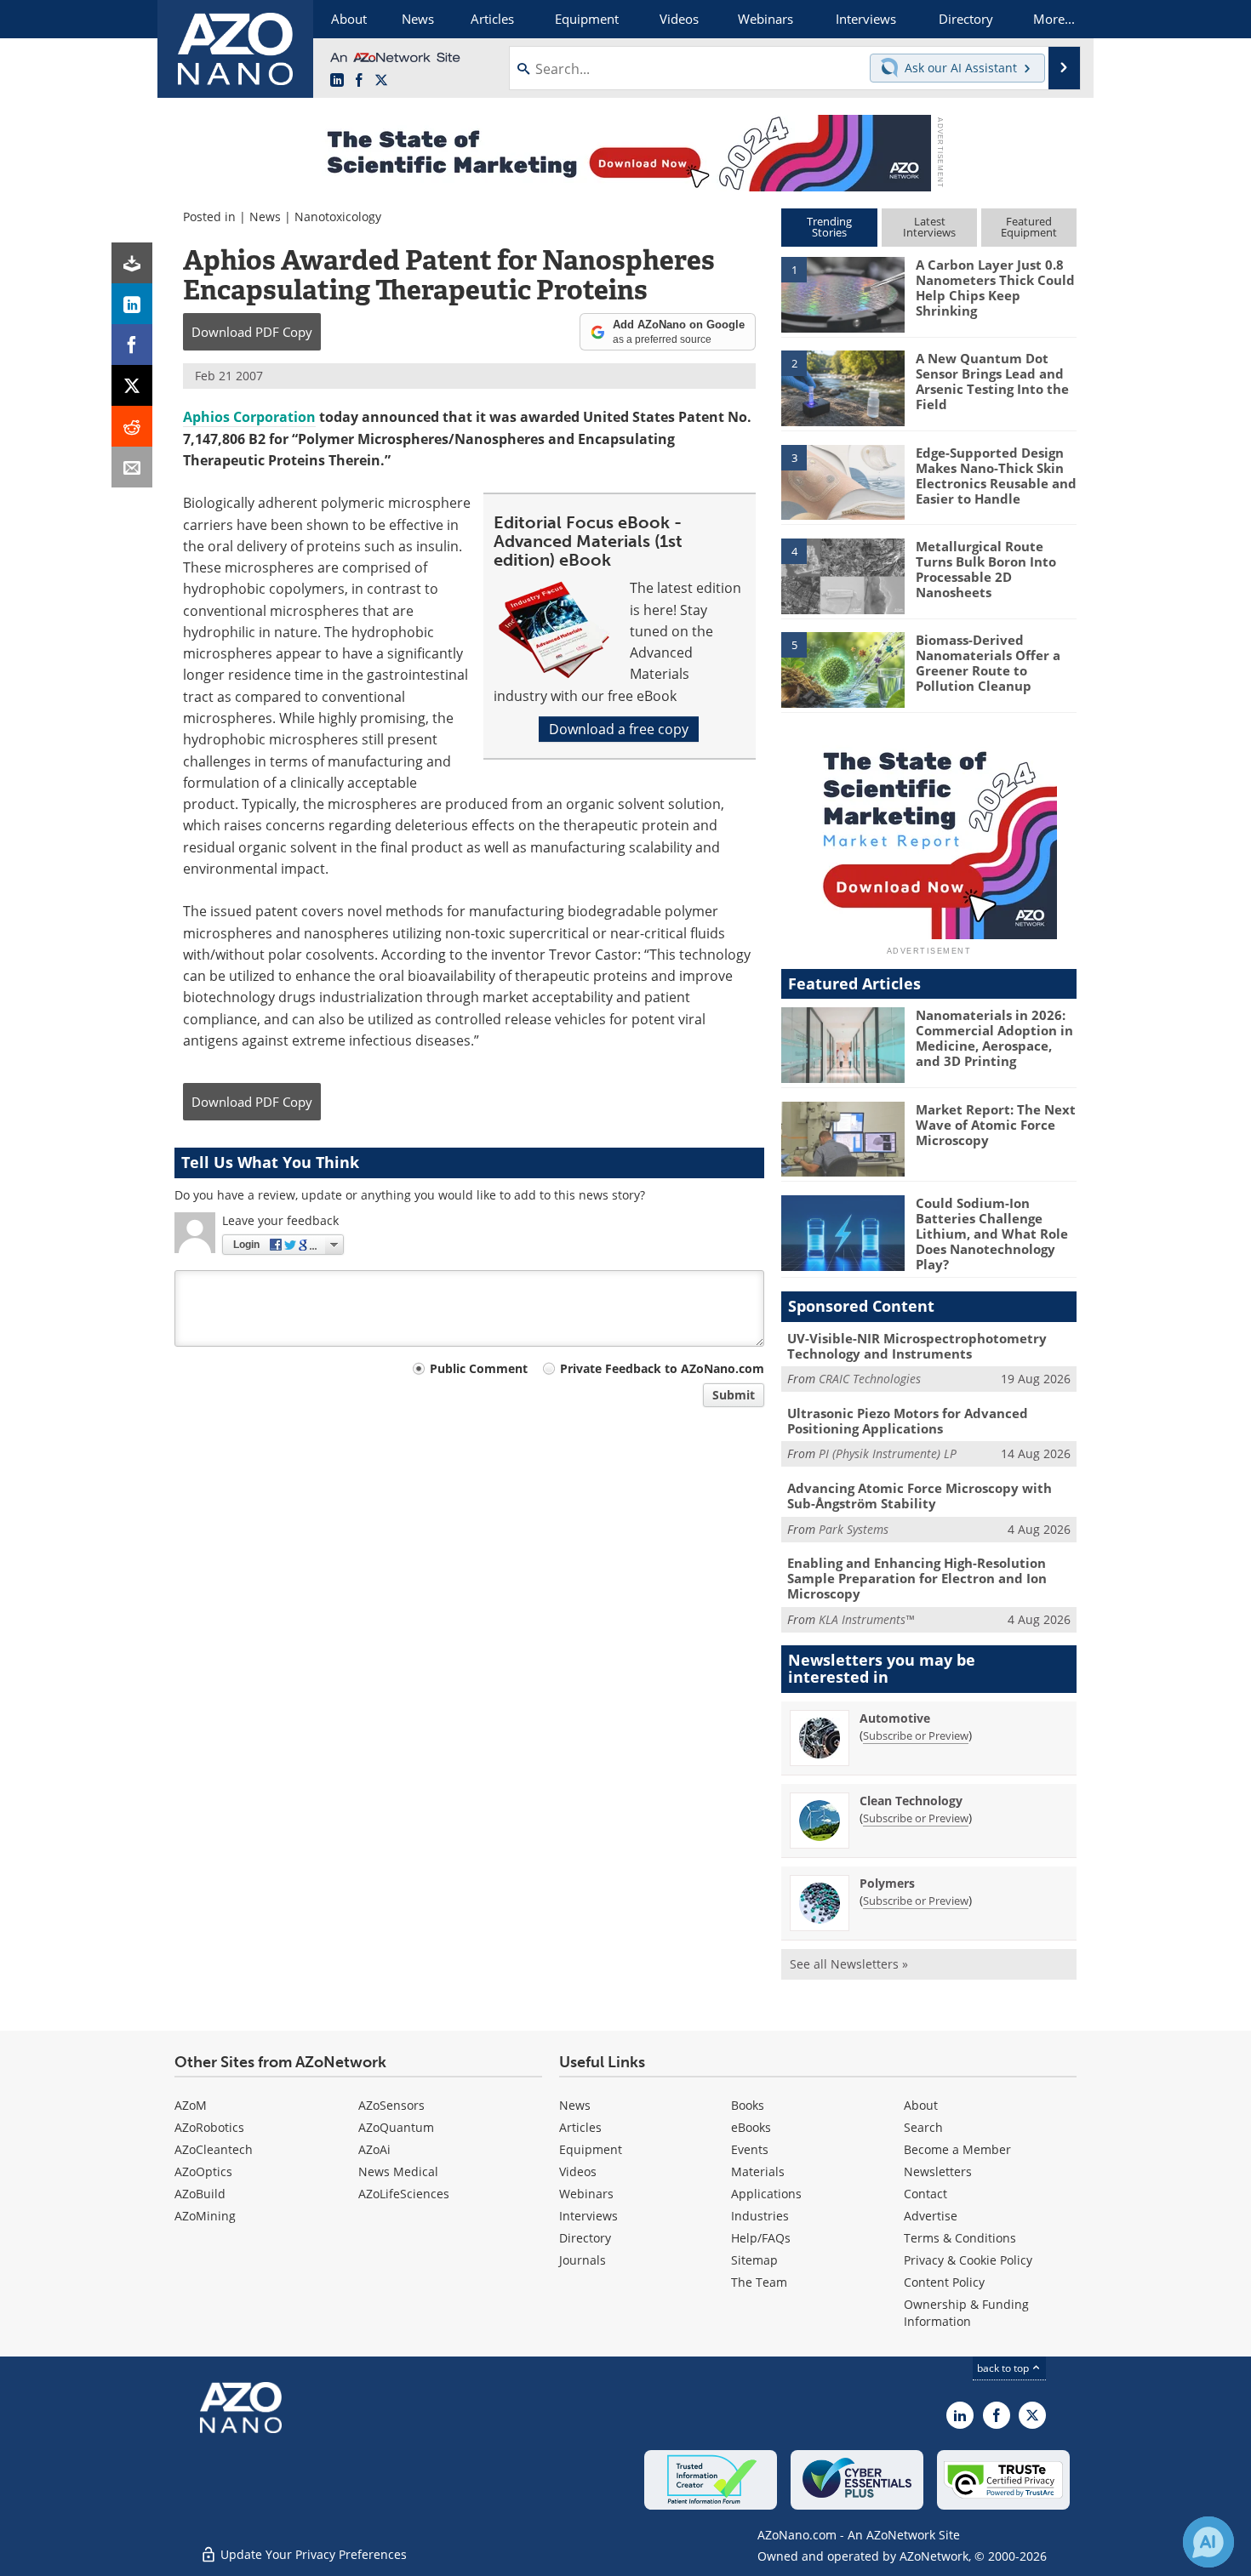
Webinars (586, 2194)
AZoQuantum (396, 2127)
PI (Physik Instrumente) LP (888, 1453)
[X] (132, 385)
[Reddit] (132, 426)
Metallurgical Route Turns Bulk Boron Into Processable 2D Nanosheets (986, 569)
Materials (758, 2171)
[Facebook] (132, 345)
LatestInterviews (929, 227)
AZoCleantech (214, 2149)
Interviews (588, 2216)
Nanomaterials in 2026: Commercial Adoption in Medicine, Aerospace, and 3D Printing (994, 1038)
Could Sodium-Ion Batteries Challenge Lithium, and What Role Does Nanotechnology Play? (992, 1234)
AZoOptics (203, 2171)
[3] (843, 481)
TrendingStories (829, 227)
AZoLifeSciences (404, 2194)
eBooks (751, 2127)
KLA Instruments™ (866, 1619)
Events (750, 2149)
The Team (759, 2282)
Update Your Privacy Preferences (312, 2554)
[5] (843, 669)
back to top (1004, 2368)
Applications (766, 2194)
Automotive (895, 1718)
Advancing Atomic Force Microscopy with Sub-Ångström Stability (920, 1496)
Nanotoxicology (338, 217)
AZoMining (205, 2216)
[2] (843, 387)
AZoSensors (391, 2105)
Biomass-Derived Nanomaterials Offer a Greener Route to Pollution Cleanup (988, 663)
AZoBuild (200, 2194)
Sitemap (754, 2260)
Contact (925, 2194)
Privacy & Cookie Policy (968, 2260)
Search (923, 2127)
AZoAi (374, 2149)
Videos (578, 2171)
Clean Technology (911, 1801)
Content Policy (944, 2282)
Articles (580, 2127)
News (265, 217)
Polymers (887, 1883)
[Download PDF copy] (132, 263)
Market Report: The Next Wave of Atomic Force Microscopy (996, 1125)
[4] (843, 575)
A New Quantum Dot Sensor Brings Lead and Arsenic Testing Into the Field (992, 381)
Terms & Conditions (960, 2238)
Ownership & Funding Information (966, 2313)
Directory (585, 2238)
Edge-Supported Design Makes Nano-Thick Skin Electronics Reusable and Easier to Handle (996, 476)
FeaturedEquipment (1029, 227)
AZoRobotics (209, 2127)
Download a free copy (619, 729)
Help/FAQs (761, 2238)
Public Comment (479, 1368)
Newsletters (938, 2171)
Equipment (591, 2149)
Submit (734, 1395)
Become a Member (957, 2149)
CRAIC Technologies (870, 1379)
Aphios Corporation (249, 417)
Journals (583, 2260)
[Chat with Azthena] (1208, 2542)
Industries (760, 2216)
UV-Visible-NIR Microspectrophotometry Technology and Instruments (917, 1346)
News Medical (398, 2171)
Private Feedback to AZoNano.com (662, 1368)
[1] (843, 294)
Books (748, 2105)
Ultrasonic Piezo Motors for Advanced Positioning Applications (908, 1421)
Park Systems (854, 1529)
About (921, 2105)
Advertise (931, 2216)
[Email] (132, 467)
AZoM (191, 2105)
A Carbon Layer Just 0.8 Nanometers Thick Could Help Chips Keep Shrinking (995, 288)
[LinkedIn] (132, 304)
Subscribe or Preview (916, 1735)
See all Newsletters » (849, 1964)
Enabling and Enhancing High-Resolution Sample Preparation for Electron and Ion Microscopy (917, 1578)
